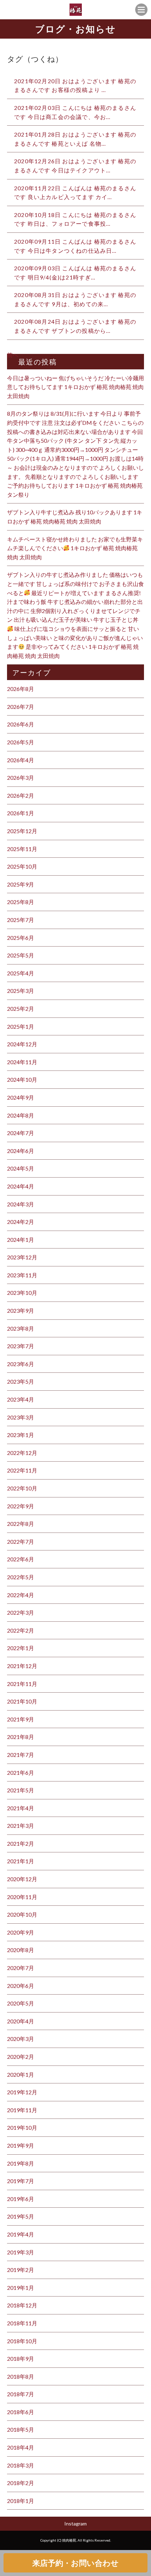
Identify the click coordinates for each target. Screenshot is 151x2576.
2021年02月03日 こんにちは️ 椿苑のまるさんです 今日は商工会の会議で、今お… (75, 112)
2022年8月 (21, 1524)
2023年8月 (21, 1328)
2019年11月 (22, 2110)
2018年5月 (21, 2429)
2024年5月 (21, 1168)
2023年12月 (22, 1257)
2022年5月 (21, 1577)
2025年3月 (21, 991)
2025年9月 (21, 884)
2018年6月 (21, 2412)
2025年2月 (21, 1009)
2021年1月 (21, 1861)
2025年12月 (22, 831)
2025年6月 (21, 938)
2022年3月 (21, 1612)
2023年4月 (21, 1399)
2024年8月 (21, 1115)
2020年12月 (22, 1879)
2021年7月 (21, 1755)
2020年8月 (21, 1950)
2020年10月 (22, 1914)
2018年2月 (21, 2483)
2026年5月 (21, 742)
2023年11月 (22, 1275)
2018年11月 (22, 2323)
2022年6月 (21, 1559)
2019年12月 (22, 2092)
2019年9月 (21, 2145)
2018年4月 (21, 2447)
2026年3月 (21, 778)
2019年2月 (21, 2270)
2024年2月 (21, 1222)
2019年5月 (21, 2216)
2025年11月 (22, 849)
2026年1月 (21, 813)
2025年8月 (21, 902)
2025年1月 (21, 1026)
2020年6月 (21, 1986)
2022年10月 (22, 1488)
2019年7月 (21, 2181)
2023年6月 (21, 1364)
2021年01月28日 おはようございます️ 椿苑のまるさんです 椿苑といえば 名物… (75, 139)
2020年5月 (21, 2003)
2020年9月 (21, 1932)
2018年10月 (22, 2341)
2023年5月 (21, 1381)
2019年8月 (21, 2163)
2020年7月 (21, 1968)
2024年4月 (21, 1186)
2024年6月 (21, 1151)
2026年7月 (21, 707)
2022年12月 (22, 1453)
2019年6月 (21, 2199)
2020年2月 (21, 2057)
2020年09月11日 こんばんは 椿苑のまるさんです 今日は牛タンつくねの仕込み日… (75, 246)
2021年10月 (22, 1701)
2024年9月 (21, 1097)
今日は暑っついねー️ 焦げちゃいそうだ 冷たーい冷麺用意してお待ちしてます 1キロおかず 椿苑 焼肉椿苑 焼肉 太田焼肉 (75, 387)
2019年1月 (21, 2288)
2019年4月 (21, 2234)
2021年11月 (22, 1684)
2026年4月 (21, 760)
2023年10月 (22, 1293)
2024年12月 (22, 1044)
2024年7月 (21, 1133)
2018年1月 (21, 2501)
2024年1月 (21, 1240)
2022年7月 (21, 1541)
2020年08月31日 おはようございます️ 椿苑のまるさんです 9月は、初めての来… (75, 299)
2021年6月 (21, 1773)
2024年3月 (21, 1204)
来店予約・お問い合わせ (75, 2563)
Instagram (75, 2524)
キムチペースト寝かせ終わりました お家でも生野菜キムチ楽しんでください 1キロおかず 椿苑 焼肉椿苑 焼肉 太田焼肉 (75, 548)
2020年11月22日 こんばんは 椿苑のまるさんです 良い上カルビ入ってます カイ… (75, 193)
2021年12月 (22, 1666)
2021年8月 (21, 1737)
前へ (13, 355)
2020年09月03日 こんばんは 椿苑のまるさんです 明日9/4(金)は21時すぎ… (75, 273)
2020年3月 (21, 2039)
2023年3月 (21, 1417)
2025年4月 (21, 973)
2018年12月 (22, 2305)
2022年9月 (21, 1506)
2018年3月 (21, 2465)
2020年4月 (21, 2021)
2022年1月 (21, 1648)
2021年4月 (21, 1808)
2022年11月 (22, 1470)
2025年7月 (21, 920)
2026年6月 (21, 724)
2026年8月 (21, 689)
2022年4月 (21, 1595)
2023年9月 (21, 1310)
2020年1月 (21, 2074)
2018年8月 (21, 2376)
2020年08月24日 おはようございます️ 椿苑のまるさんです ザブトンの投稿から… (75, 326)
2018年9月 (21, 2358)
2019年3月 (21, 2252)
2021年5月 (21, 1790)
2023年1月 (21, 1435)
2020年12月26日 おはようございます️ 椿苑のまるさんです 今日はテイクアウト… (75, 166)
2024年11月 (22, 1062)
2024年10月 (22, 1079)
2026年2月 (21, 795)
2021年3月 (21, 1826)
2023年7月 (21, 1346)
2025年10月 (22, 866)
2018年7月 (21, 2394)
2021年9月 (21, 1719)
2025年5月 (21, 955)
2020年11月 (22, 1897)
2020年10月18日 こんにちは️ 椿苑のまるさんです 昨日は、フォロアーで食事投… (75, 219)
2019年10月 (22, 2127)
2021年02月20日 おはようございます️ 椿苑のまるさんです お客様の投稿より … (75, 85)
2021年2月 (21, 1843)
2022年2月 (21, 1630)
